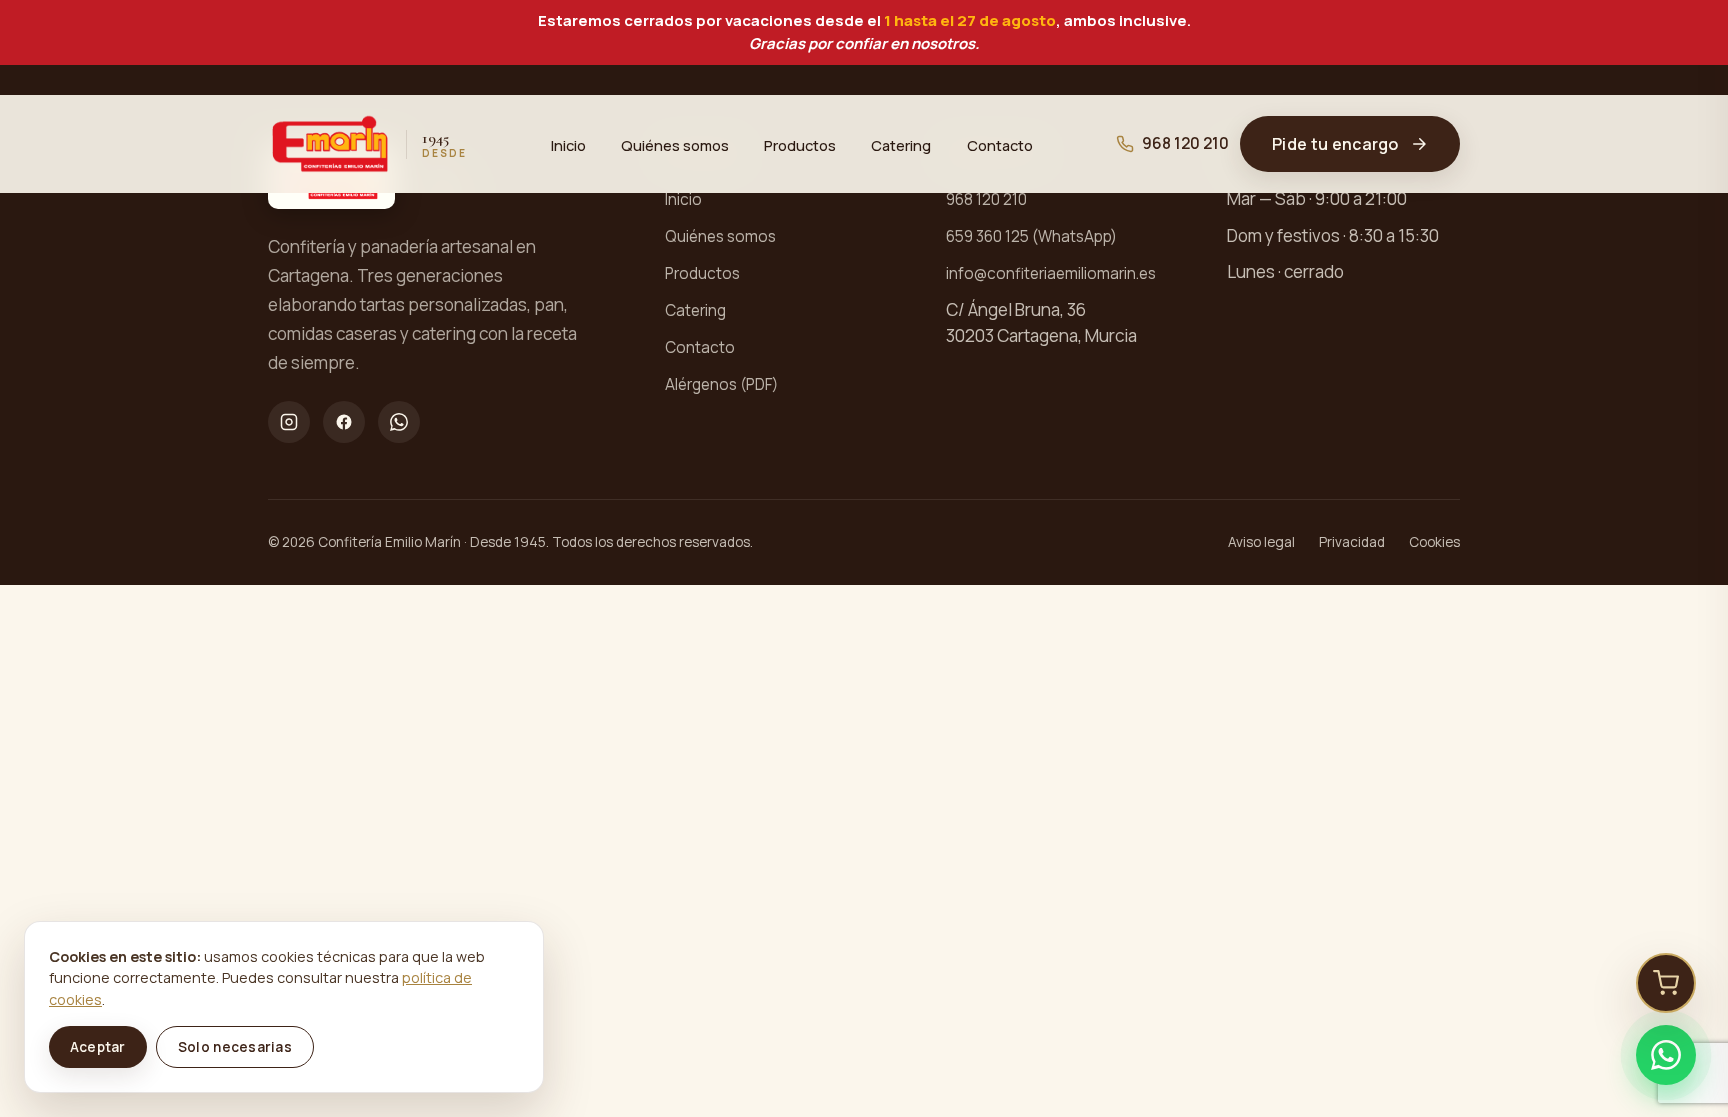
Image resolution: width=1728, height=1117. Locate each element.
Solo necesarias (235, 1047)
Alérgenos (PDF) (721, 384)
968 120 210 (1185, 143)
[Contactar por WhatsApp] (1666, 1055)
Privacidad (1352, 542)
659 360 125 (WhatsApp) (1031, 236)
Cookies (1434, 542)
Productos (800, 144)
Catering (901, 144)
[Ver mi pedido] (1666, 983)
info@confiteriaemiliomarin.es (1051, 273)
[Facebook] (344, 422)
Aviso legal (1261, 542)
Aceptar (98, 1047)
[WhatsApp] (399, 422)
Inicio (568, 144)
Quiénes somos (675, 144)
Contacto (1000, 144)
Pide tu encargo (1335, 144)
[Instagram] (289, 422)
